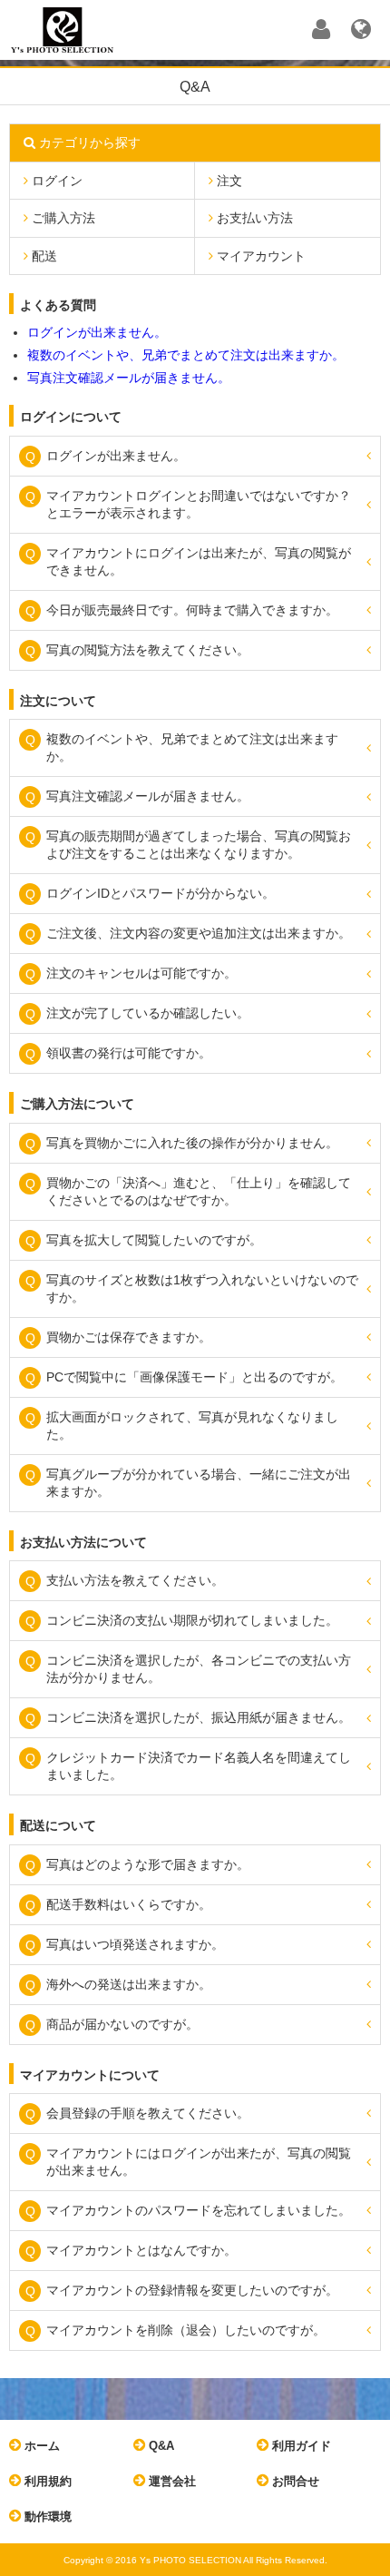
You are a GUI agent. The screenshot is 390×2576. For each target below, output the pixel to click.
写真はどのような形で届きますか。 (148, 1864)
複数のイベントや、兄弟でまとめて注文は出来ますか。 (186, 355)
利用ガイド (300, 2446)
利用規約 (46, 2481)
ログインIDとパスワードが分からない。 (161, 893)
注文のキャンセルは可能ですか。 (141, 973)
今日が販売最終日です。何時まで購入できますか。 (192, 610)
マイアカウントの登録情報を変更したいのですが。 (192, 2290)
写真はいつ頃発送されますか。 (135, 1944)
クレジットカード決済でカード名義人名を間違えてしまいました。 (199, 1766)
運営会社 (171, 2481)
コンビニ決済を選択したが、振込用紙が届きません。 (199, 1717)
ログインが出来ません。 (97, 332)
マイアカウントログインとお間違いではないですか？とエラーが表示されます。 (199, 504)
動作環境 (46, 2517)
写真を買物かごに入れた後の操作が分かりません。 (192, 1143)
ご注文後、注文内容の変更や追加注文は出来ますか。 (199, 933)
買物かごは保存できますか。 (129, 1337)
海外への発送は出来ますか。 (129, 1984)
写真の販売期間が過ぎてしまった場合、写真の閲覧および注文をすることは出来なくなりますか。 (199, 845)
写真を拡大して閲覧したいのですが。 (154, 1240)
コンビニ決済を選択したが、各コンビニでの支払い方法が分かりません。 (199, 1669)
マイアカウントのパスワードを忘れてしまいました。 (199, 2210)
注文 (228, 181)
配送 (43, 256)
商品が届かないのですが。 (122, 2024)
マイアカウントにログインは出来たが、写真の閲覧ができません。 (199, 561)
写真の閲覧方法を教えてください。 (148, 650)
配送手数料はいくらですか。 (129, 1904)
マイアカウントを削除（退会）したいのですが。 (186, 2330)
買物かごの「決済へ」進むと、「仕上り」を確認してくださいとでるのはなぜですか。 (199, 1191)
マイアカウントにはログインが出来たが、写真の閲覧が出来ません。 (199, 2162)
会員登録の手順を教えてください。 (148, 2113)
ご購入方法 (62, 218)
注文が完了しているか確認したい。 (148, 1013)
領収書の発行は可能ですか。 (129, 1053)
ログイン (55, 181)
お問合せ (294, 2481)
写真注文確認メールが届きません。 (129, 378)
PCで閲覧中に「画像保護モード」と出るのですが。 (195, 1377)
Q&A (160, 2446)
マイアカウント (259, 256)
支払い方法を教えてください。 (135, 1580)
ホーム (40, 2446)
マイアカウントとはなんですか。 (141, 2250)
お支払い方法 (253, 218)
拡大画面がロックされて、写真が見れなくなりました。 (192, 1426)
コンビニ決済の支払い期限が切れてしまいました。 (192, 1620)
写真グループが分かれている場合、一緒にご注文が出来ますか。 (199, 1483)
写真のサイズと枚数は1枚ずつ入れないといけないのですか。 (202, 1288)
